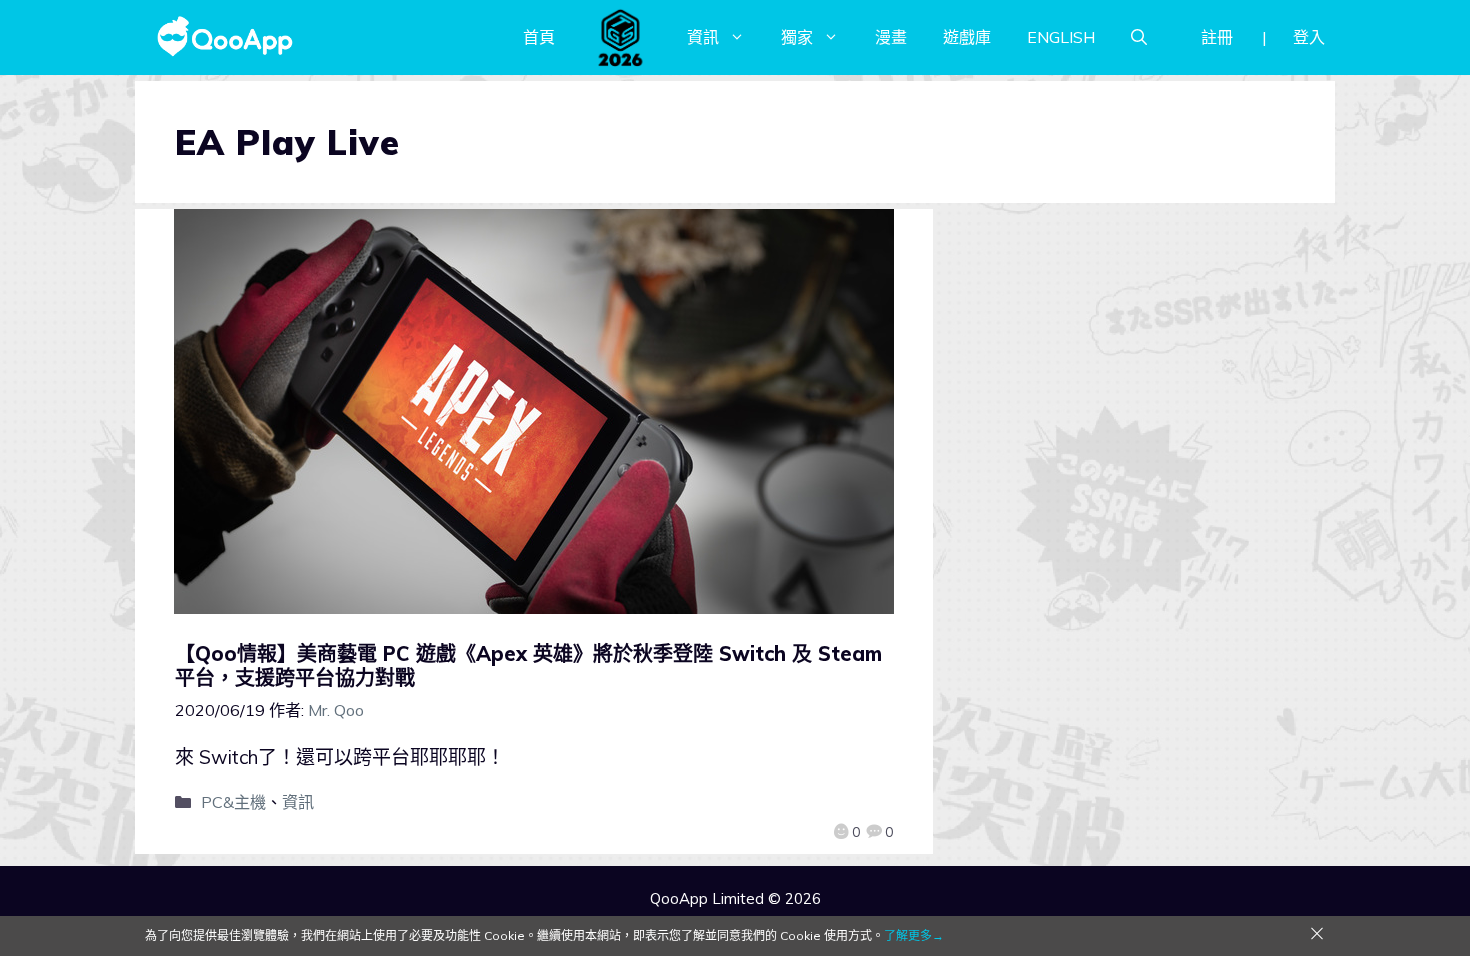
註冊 (1217, 37)
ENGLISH (1061, 37)
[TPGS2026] (621, 37)
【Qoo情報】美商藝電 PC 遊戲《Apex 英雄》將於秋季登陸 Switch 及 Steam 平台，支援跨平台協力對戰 (528, 665)
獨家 (797, 37)
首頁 (539, 37)
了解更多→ (914, 935)
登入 (1309, 37)
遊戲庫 (967, 37)
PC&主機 (233, 802)
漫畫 (891, 37)
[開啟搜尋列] (1139, 37)
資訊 (703, 37)
